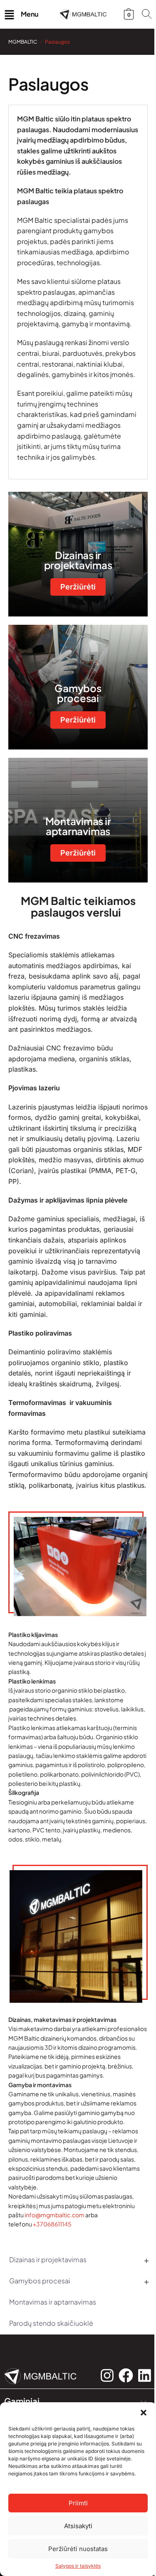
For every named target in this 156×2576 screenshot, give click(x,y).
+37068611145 (52, 2224)
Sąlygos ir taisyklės (78, 2566)
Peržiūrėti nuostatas (78, 2549)
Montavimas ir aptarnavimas (53, 2302)
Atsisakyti (78, 2526)
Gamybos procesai (79, 2281)
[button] (144, 2413)
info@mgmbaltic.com (54, 2215)
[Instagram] (107, 2375)
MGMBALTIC (23, 42)
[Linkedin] (145, 2375)
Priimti (78, 2503)
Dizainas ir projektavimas (79, 2259)
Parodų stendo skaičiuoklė (51, 2323)
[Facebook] (126, 2375)
